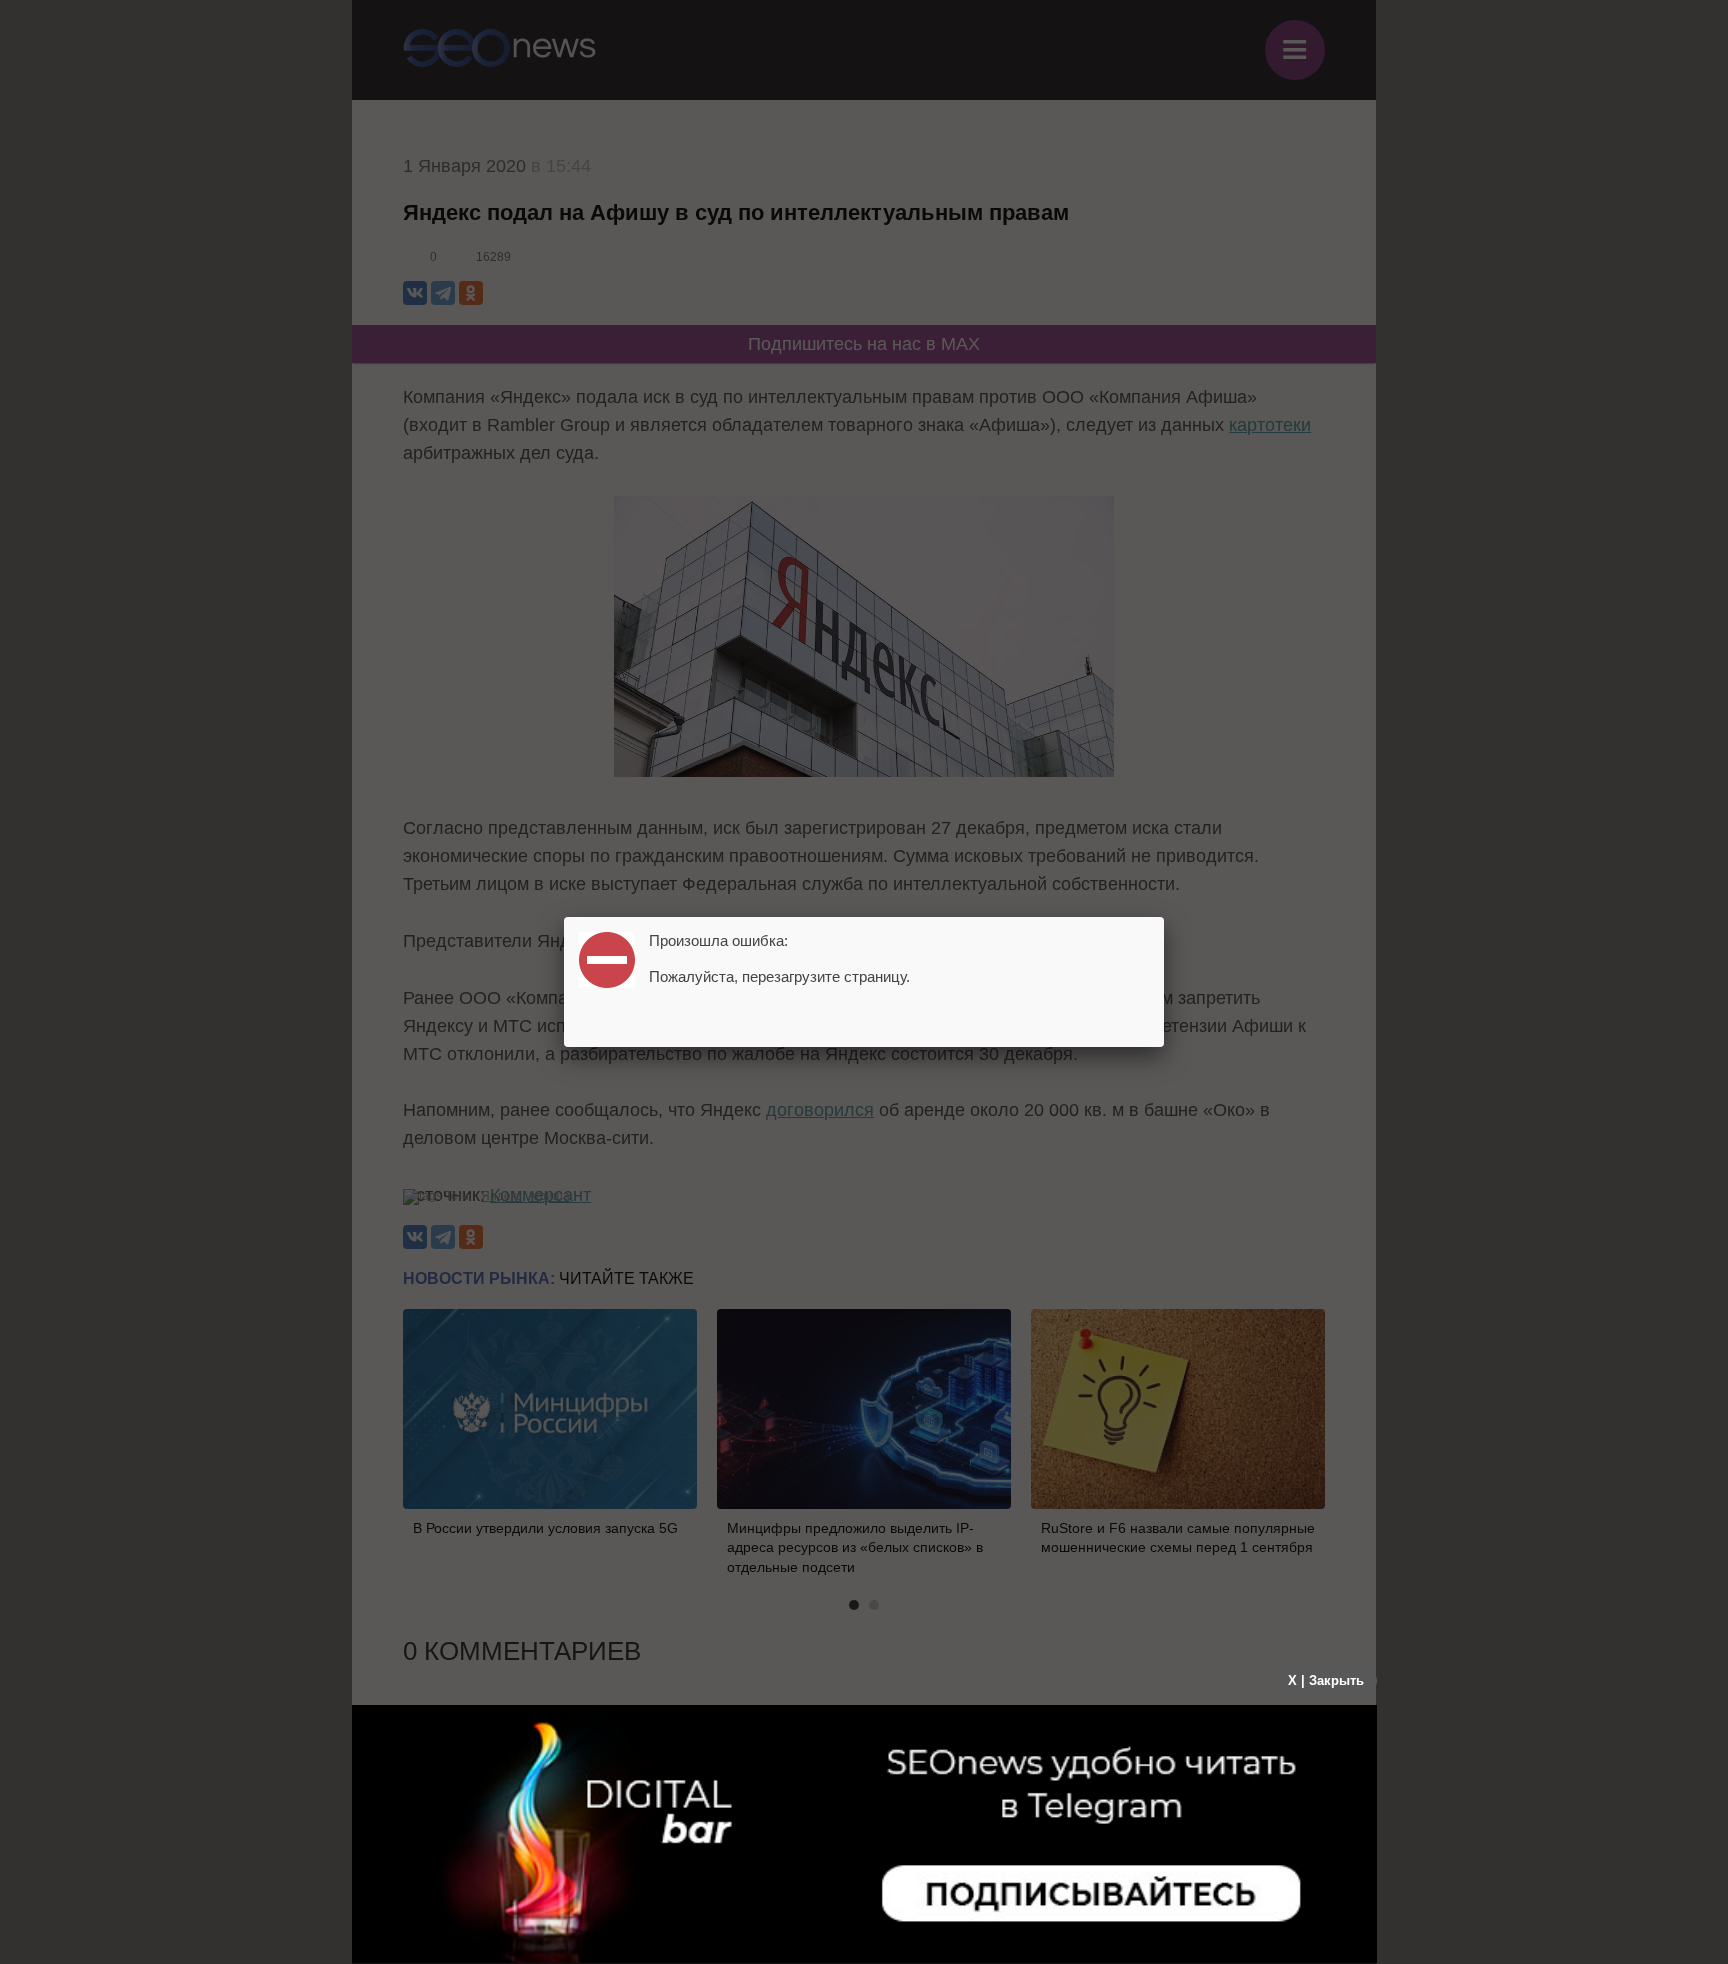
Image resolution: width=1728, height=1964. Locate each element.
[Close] (1164, 917)
